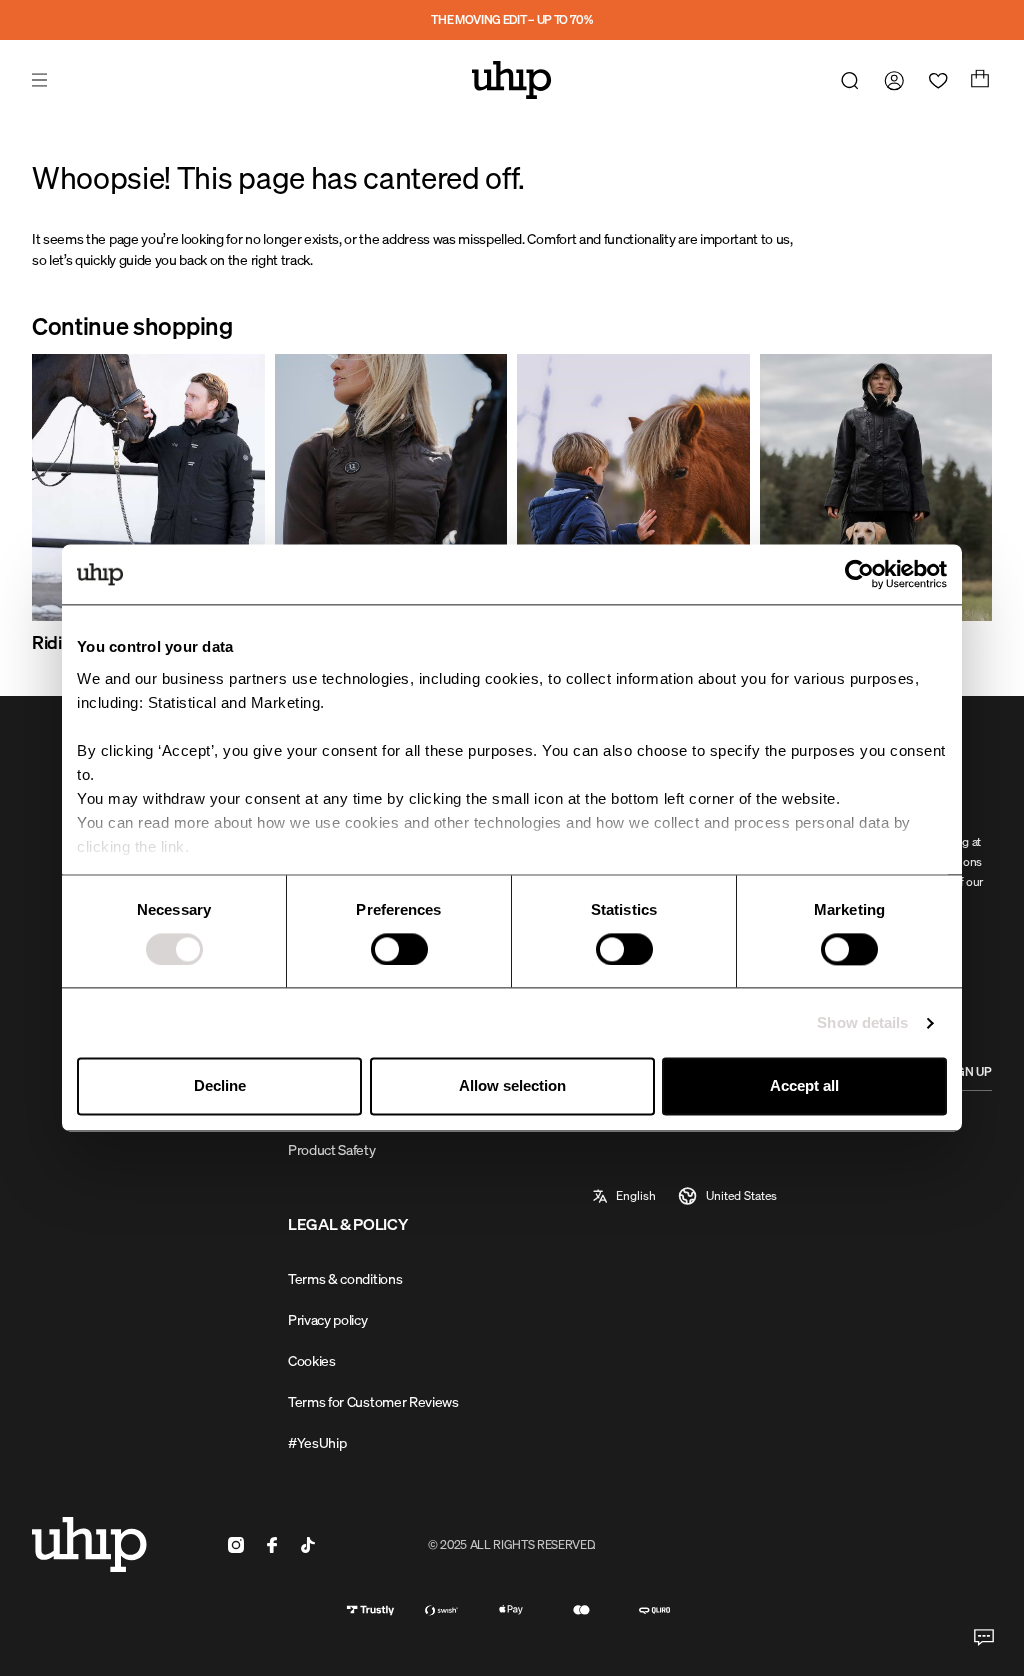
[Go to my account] (890, 80)
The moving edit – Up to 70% (511, 19)
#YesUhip (317, 1442)
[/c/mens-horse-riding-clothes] (148, 487)
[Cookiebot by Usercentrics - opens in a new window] (859, 574)
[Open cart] (978, 80)
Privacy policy (328, 1319)
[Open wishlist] (934, 80)
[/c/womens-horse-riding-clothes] (391, 487)
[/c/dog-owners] (876, 487)
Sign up (969, 1071)
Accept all (804, 1086)
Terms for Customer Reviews (373, 1401)
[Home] (512, 80)
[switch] (399, 949)
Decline (220, 1086)
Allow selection (512, 1086)
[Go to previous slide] (80, 505)
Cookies (312, 1360)
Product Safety (332, 1149)
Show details (862, 1022)
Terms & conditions (345, 1278)
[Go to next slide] (944, 505)
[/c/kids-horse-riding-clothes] (633, 487)
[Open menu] (42, 80)
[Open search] (846, 80)
